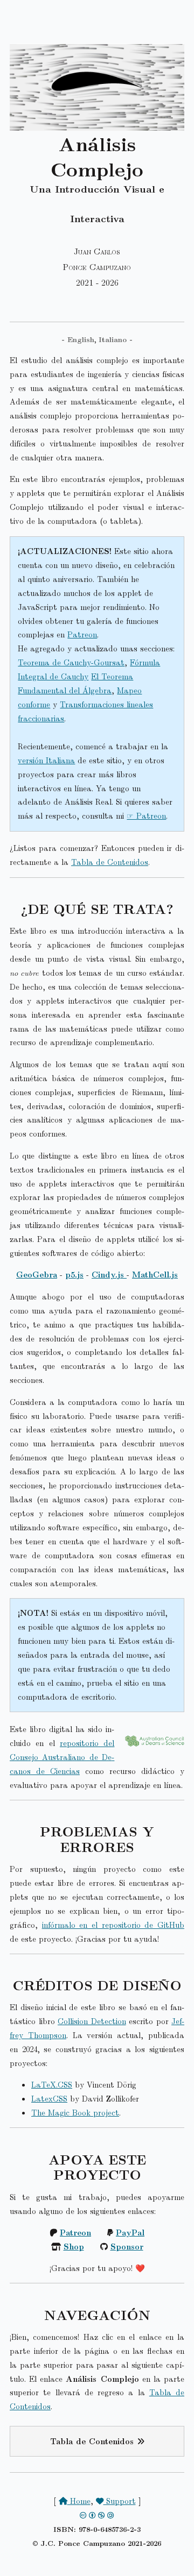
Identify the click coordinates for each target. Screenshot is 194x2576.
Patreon (82, 634)
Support (120, 2501)
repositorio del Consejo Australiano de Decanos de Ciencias (62, 1757)
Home (79, 2501)
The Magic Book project (75, 2112)
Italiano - (116, 339)
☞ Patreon (146, 815)
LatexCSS (49, 2098)
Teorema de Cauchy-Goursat (71, 662)
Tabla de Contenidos (110, 862)
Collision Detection (92, 2021)
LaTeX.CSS (52, 2084)
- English (78, 339)
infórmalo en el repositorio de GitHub (113, 1925)
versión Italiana (46, 760)
